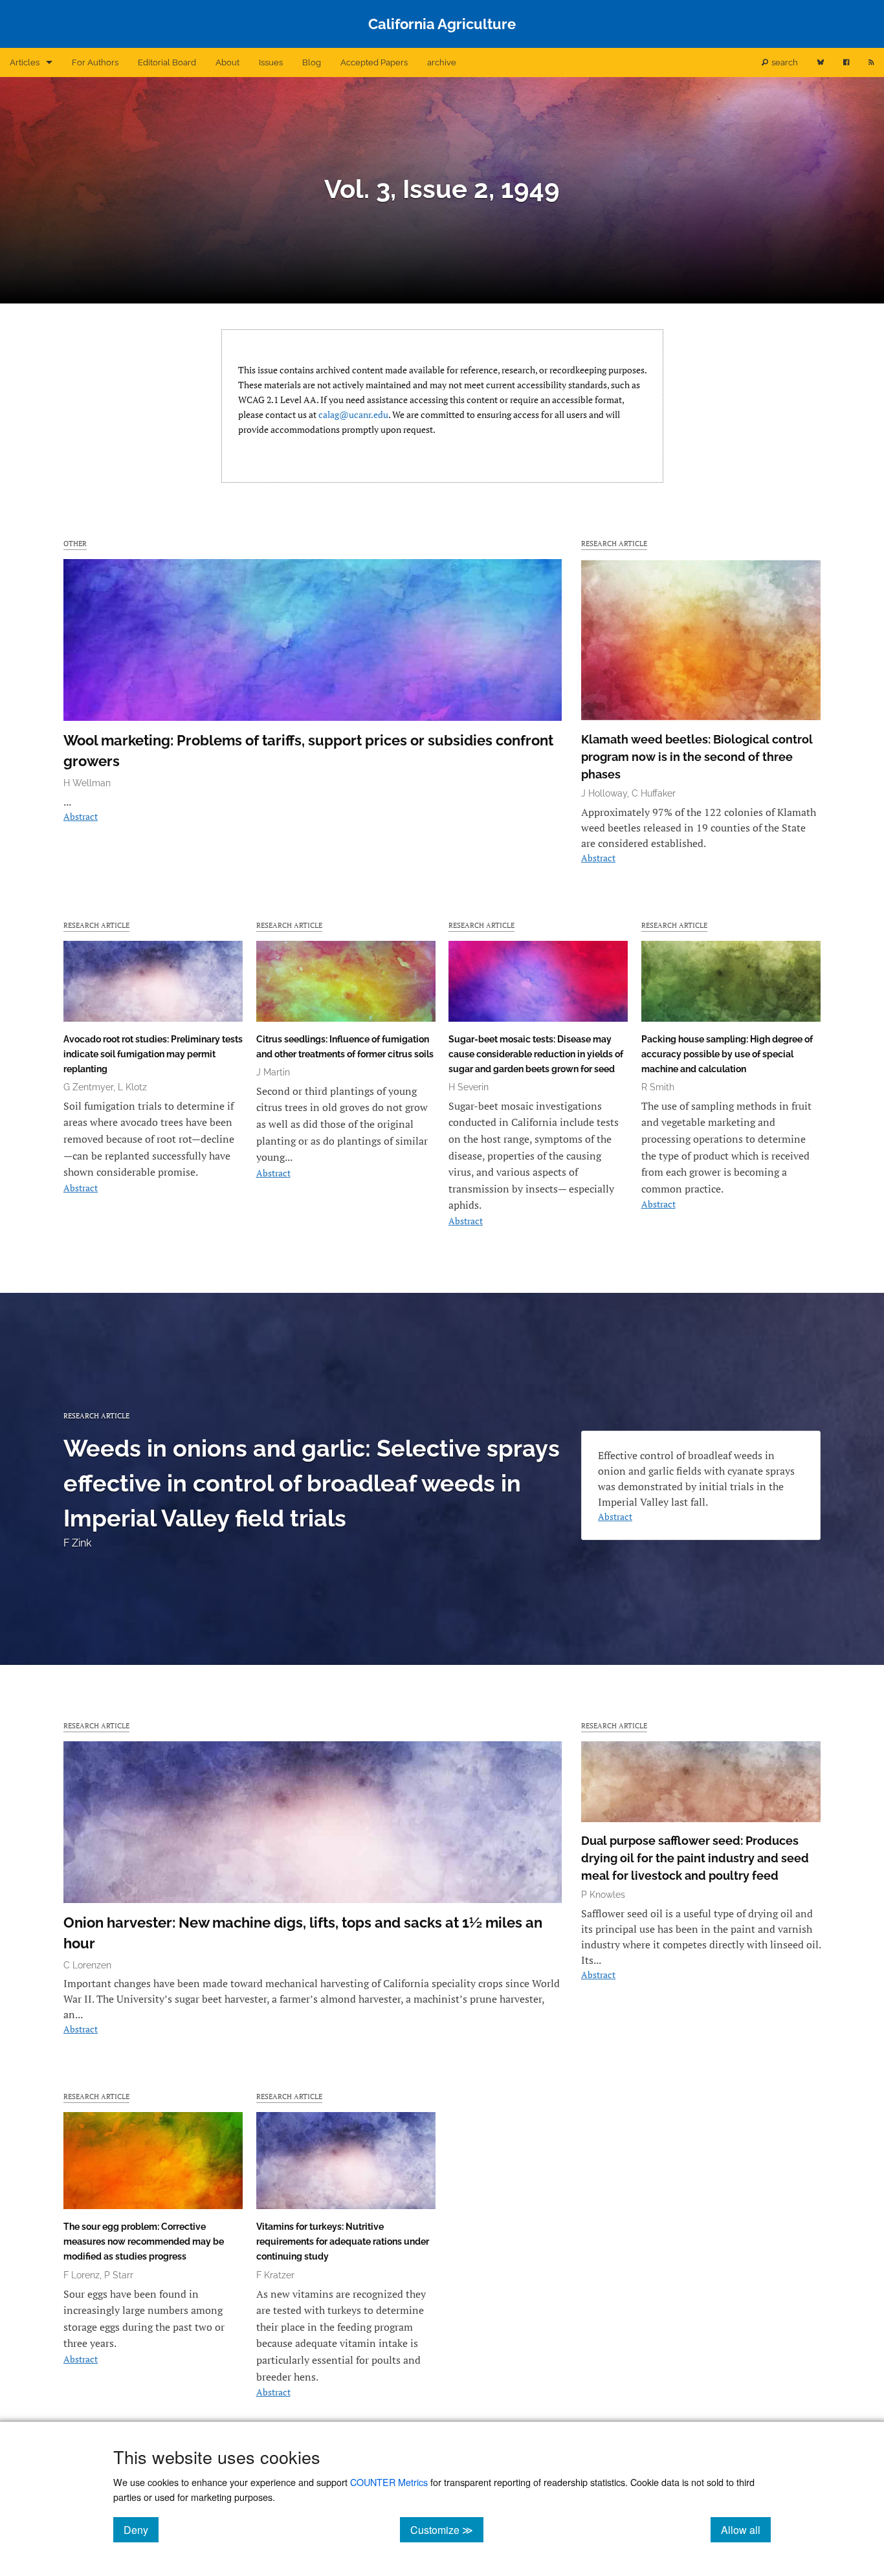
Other (75, 543)
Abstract (81, 816)
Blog (312, 62)
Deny (141, 2529)
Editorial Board (167, 62)
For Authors (95, 62)
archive (442, 62)
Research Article (614, 543)
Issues (271, 62)
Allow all (746, 2529)
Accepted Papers (374, 62)
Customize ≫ (447, 2529)
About (227, 62)
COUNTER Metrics (389, 2482)
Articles (25, 62)
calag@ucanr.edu (353, 414)
